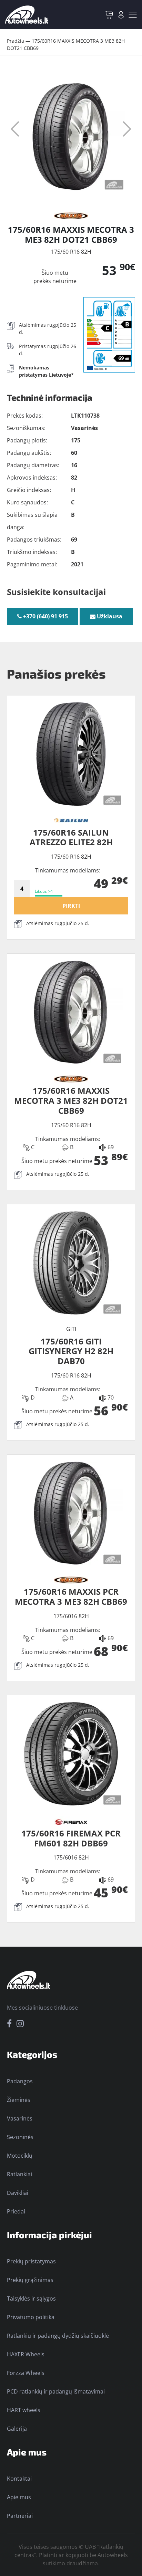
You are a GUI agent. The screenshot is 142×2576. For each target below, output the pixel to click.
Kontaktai (19, 2479)
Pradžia (16, 41)
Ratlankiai (19, 2174)
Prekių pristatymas (31, 2261)
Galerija (17, 2429)
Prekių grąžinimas (30, 2280)
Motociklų (20, 2156)
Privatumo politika (31, 2317)
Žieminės (19, 2100)
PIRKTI (71, 906)
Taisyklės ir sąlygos (31, 2298)
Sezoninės (20, 2137)
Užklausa (109, 616)
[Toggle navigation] (133, 15)
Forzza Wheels (26, 2373)
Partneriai (20, 2516)
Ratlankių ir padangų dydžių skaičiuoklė (58, 2336)
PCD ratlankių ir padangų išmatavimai (56, 2391)
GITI (71, 1329)
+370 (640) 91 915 (45, 616)
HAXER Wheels (26, 2354)
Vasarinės (20, 2118)
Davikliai (18, 2193)
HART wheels (24, 2410)
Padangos (20, 2081)
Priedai (16, 2211)
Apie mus (19, 2497)
